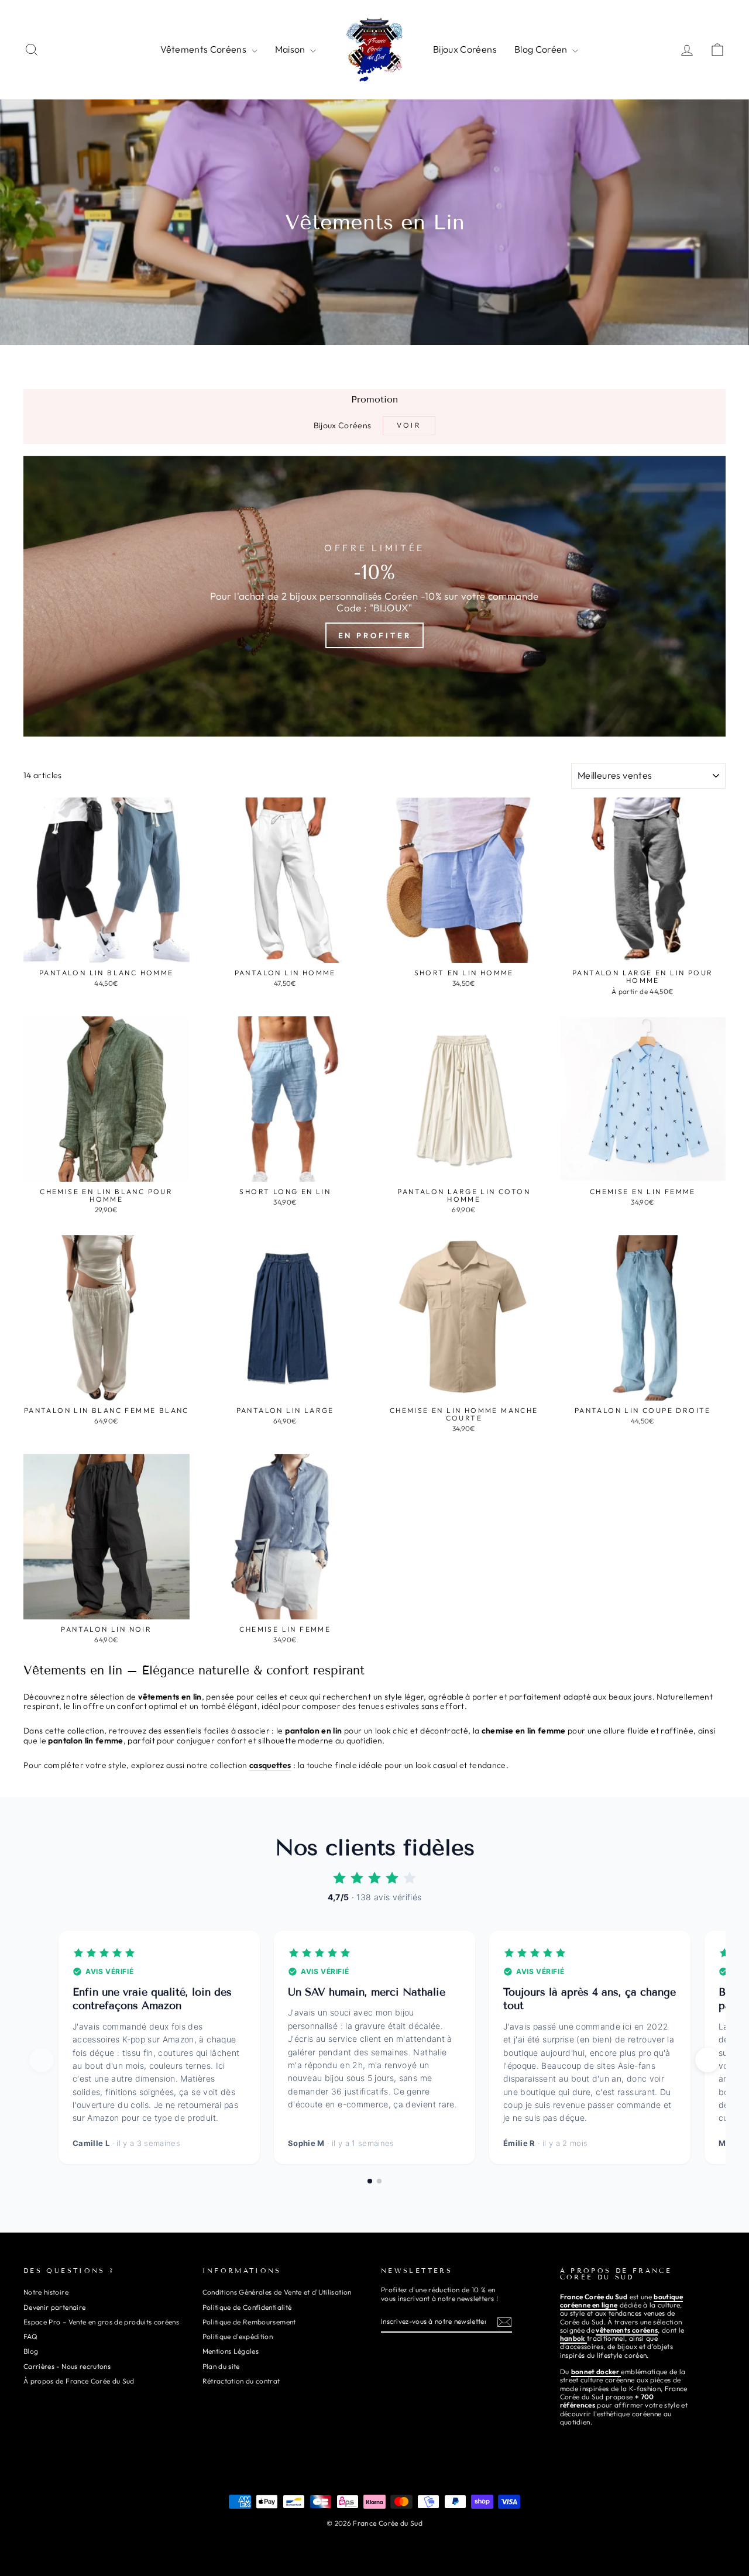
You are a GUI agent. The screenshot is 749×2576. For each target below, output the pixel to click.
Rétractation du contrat (241, 2381)
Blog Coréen (542, 49)
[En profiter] (374, 596)
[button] (707, 2060)
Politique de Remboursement (249, 2322)
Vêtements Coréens (204, 49)
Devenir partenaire (54, 2307)
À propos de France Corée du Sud (79, 2381)
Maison (291, 49)
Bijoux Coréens (465, 49)
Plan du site (221, 2366)
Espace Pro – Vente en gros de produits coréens (101, 2322)
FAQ (30, 2336)
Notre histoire (46, 2292)
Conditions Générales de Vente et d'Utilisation (277, 2292)
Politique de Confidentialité (247, 2307)
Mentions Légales (231, 2351)
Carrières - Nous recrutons (67, 2366)
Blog (31, 2351)
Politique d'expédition (238, 2336)
